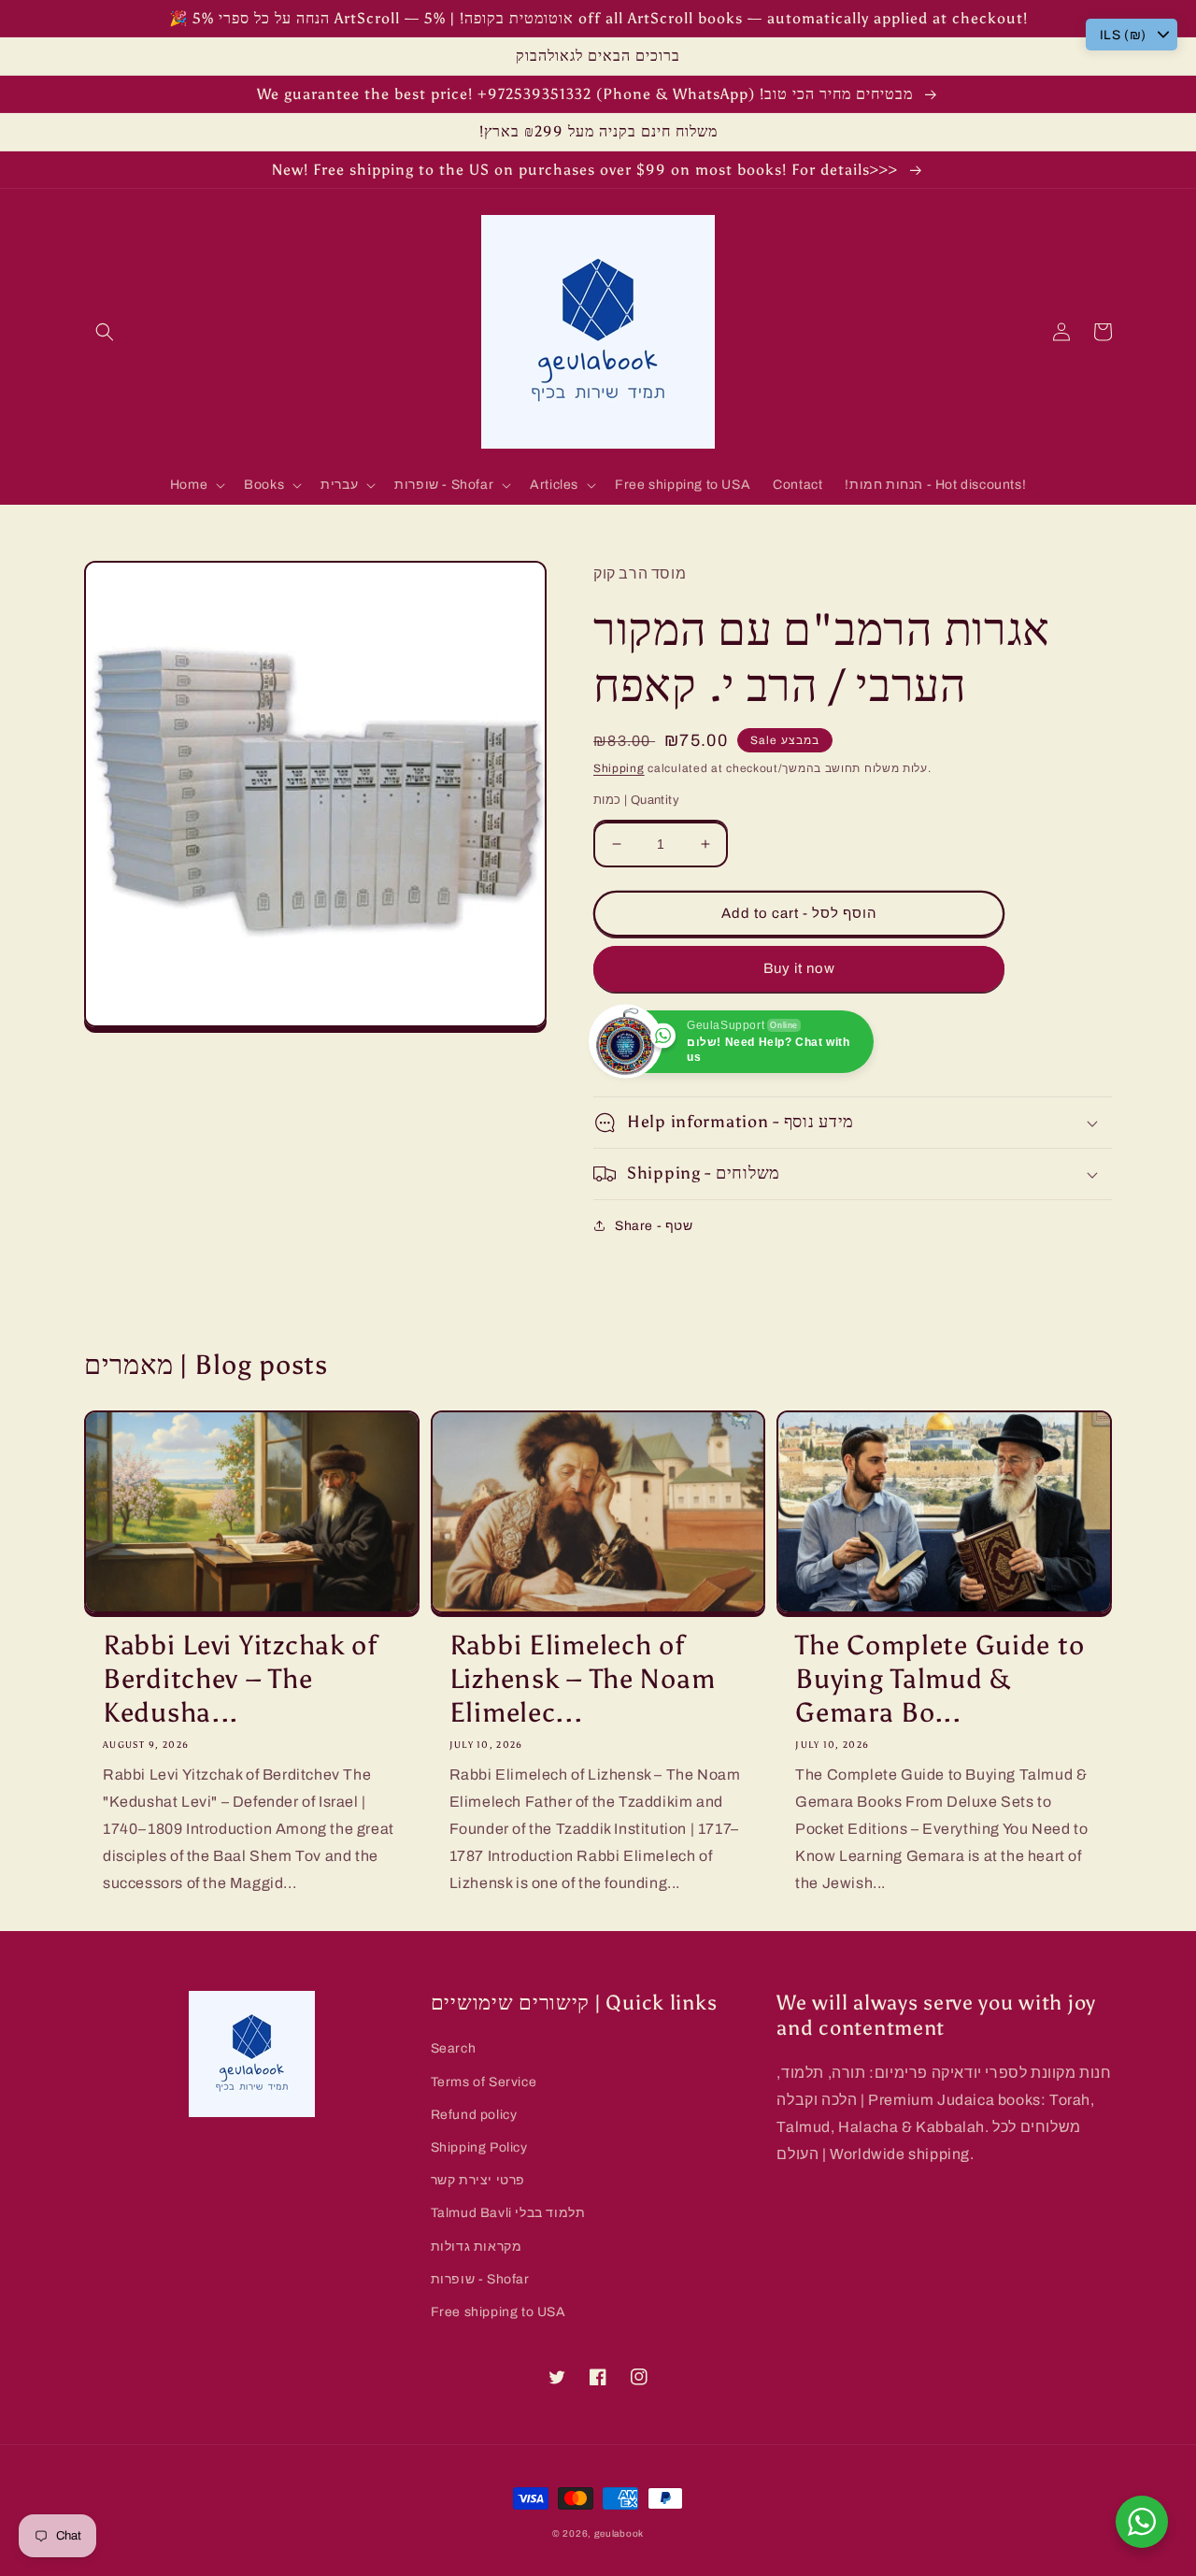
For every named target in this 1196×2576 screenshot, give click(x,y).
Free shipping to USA (498, 2312)
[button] (105, 332)
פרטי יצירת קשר (478, 2180)
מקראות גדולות (477, 2247)
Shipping (619, 768)
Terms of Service (484, 2082)
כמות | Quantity (636, 800)
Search (454, 2048)
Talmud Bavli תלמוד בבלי (508, 2213)
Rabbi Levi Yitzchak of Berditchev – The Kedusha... (240, 1679)
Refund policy (474, 2115)
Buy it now (799, 968)
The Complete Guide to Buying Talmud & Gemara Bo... (940, 1679)
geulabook (619, 2533)
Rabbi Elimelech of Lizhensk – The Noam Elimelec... (583, 1679)
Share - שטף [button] (654, 1226)
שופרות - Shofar (480, 2279)
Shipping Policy (479, 2147)
